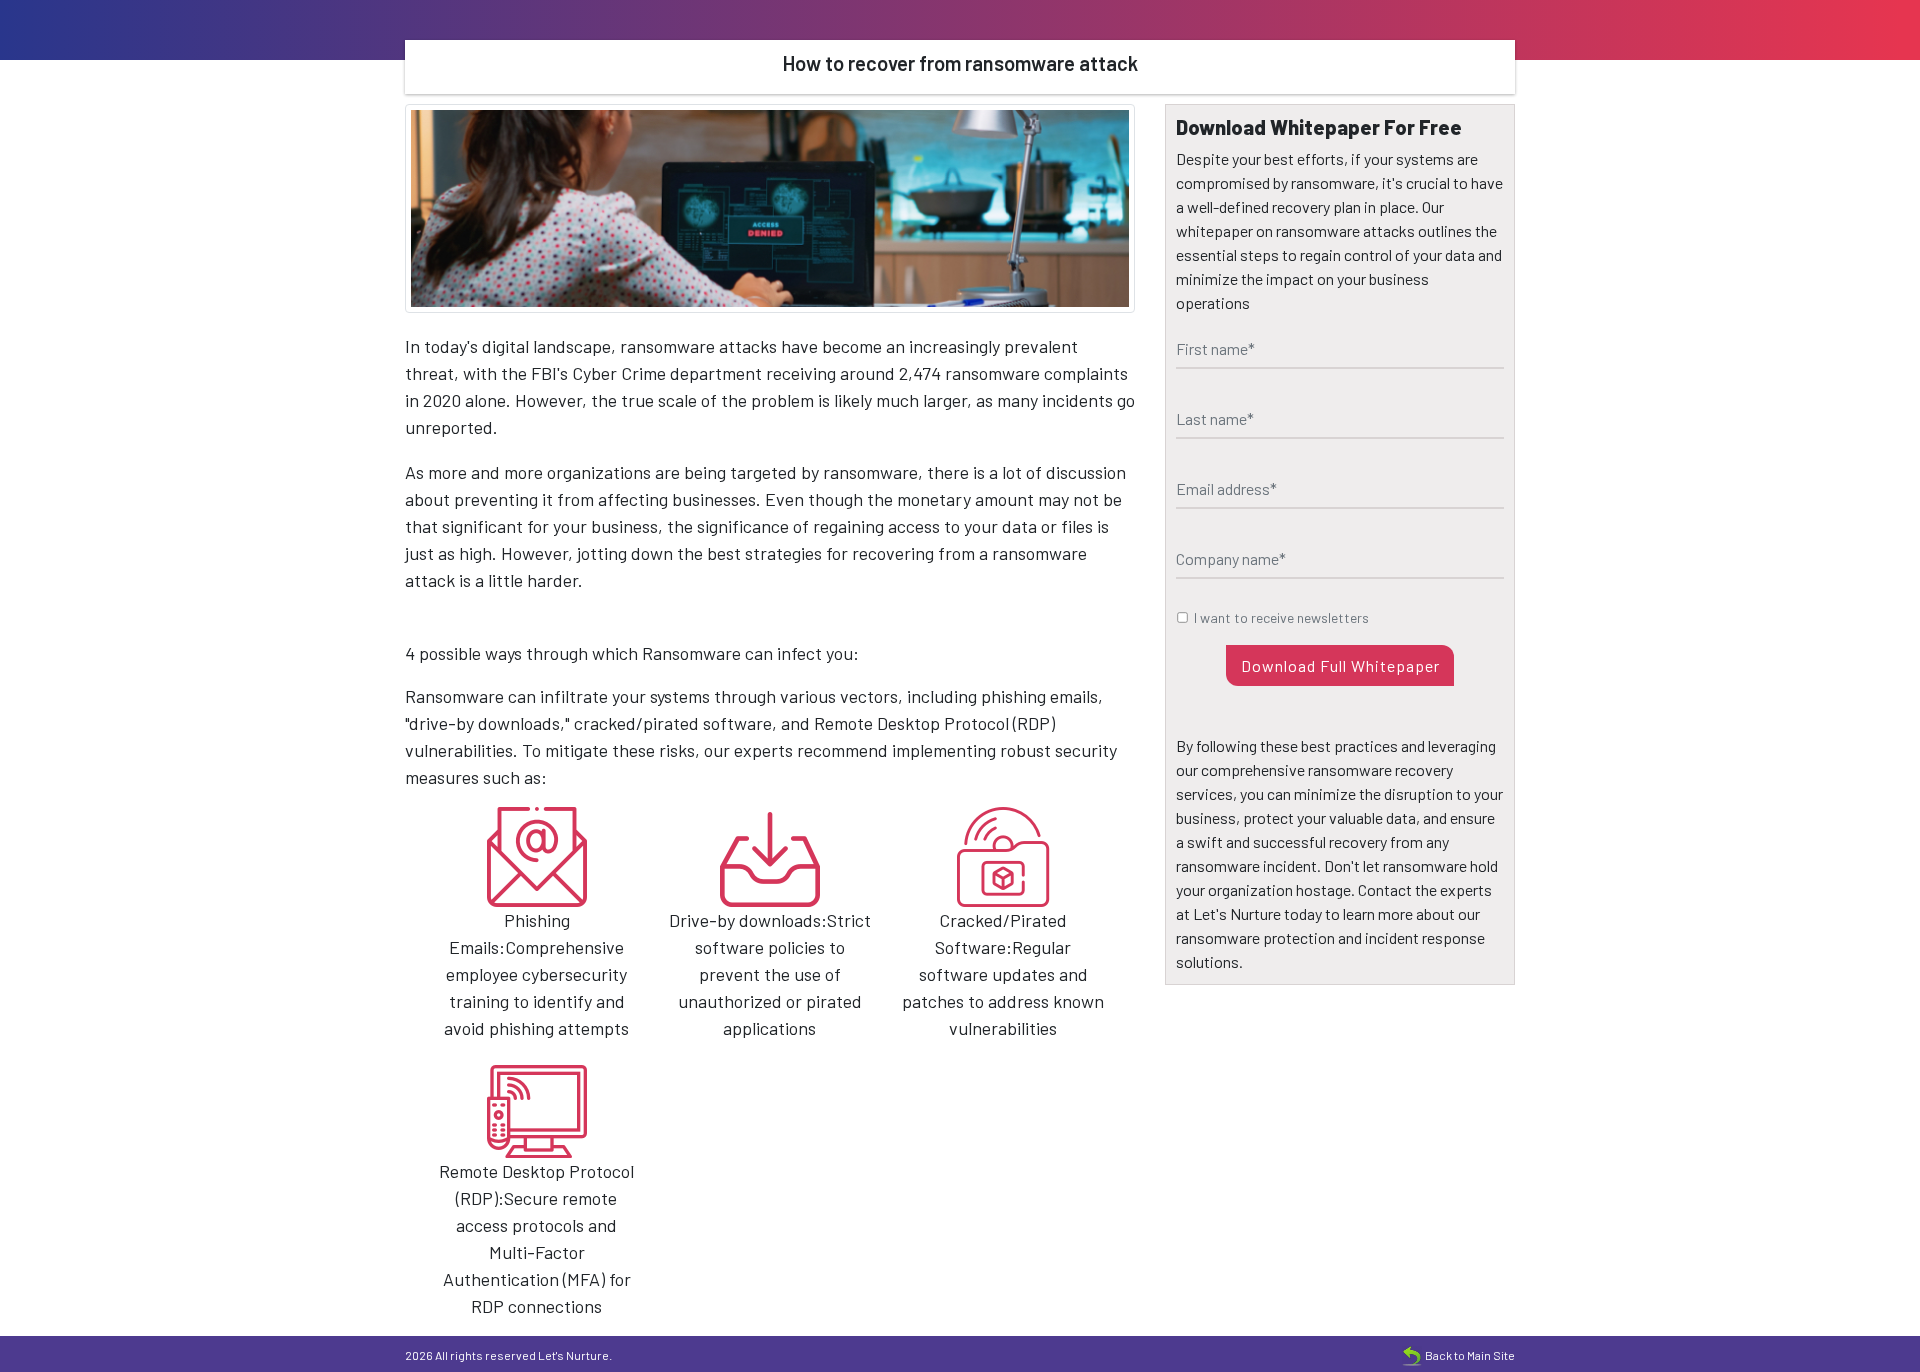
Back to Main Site (1470, 1355)
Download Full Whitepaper (1340, 665)
